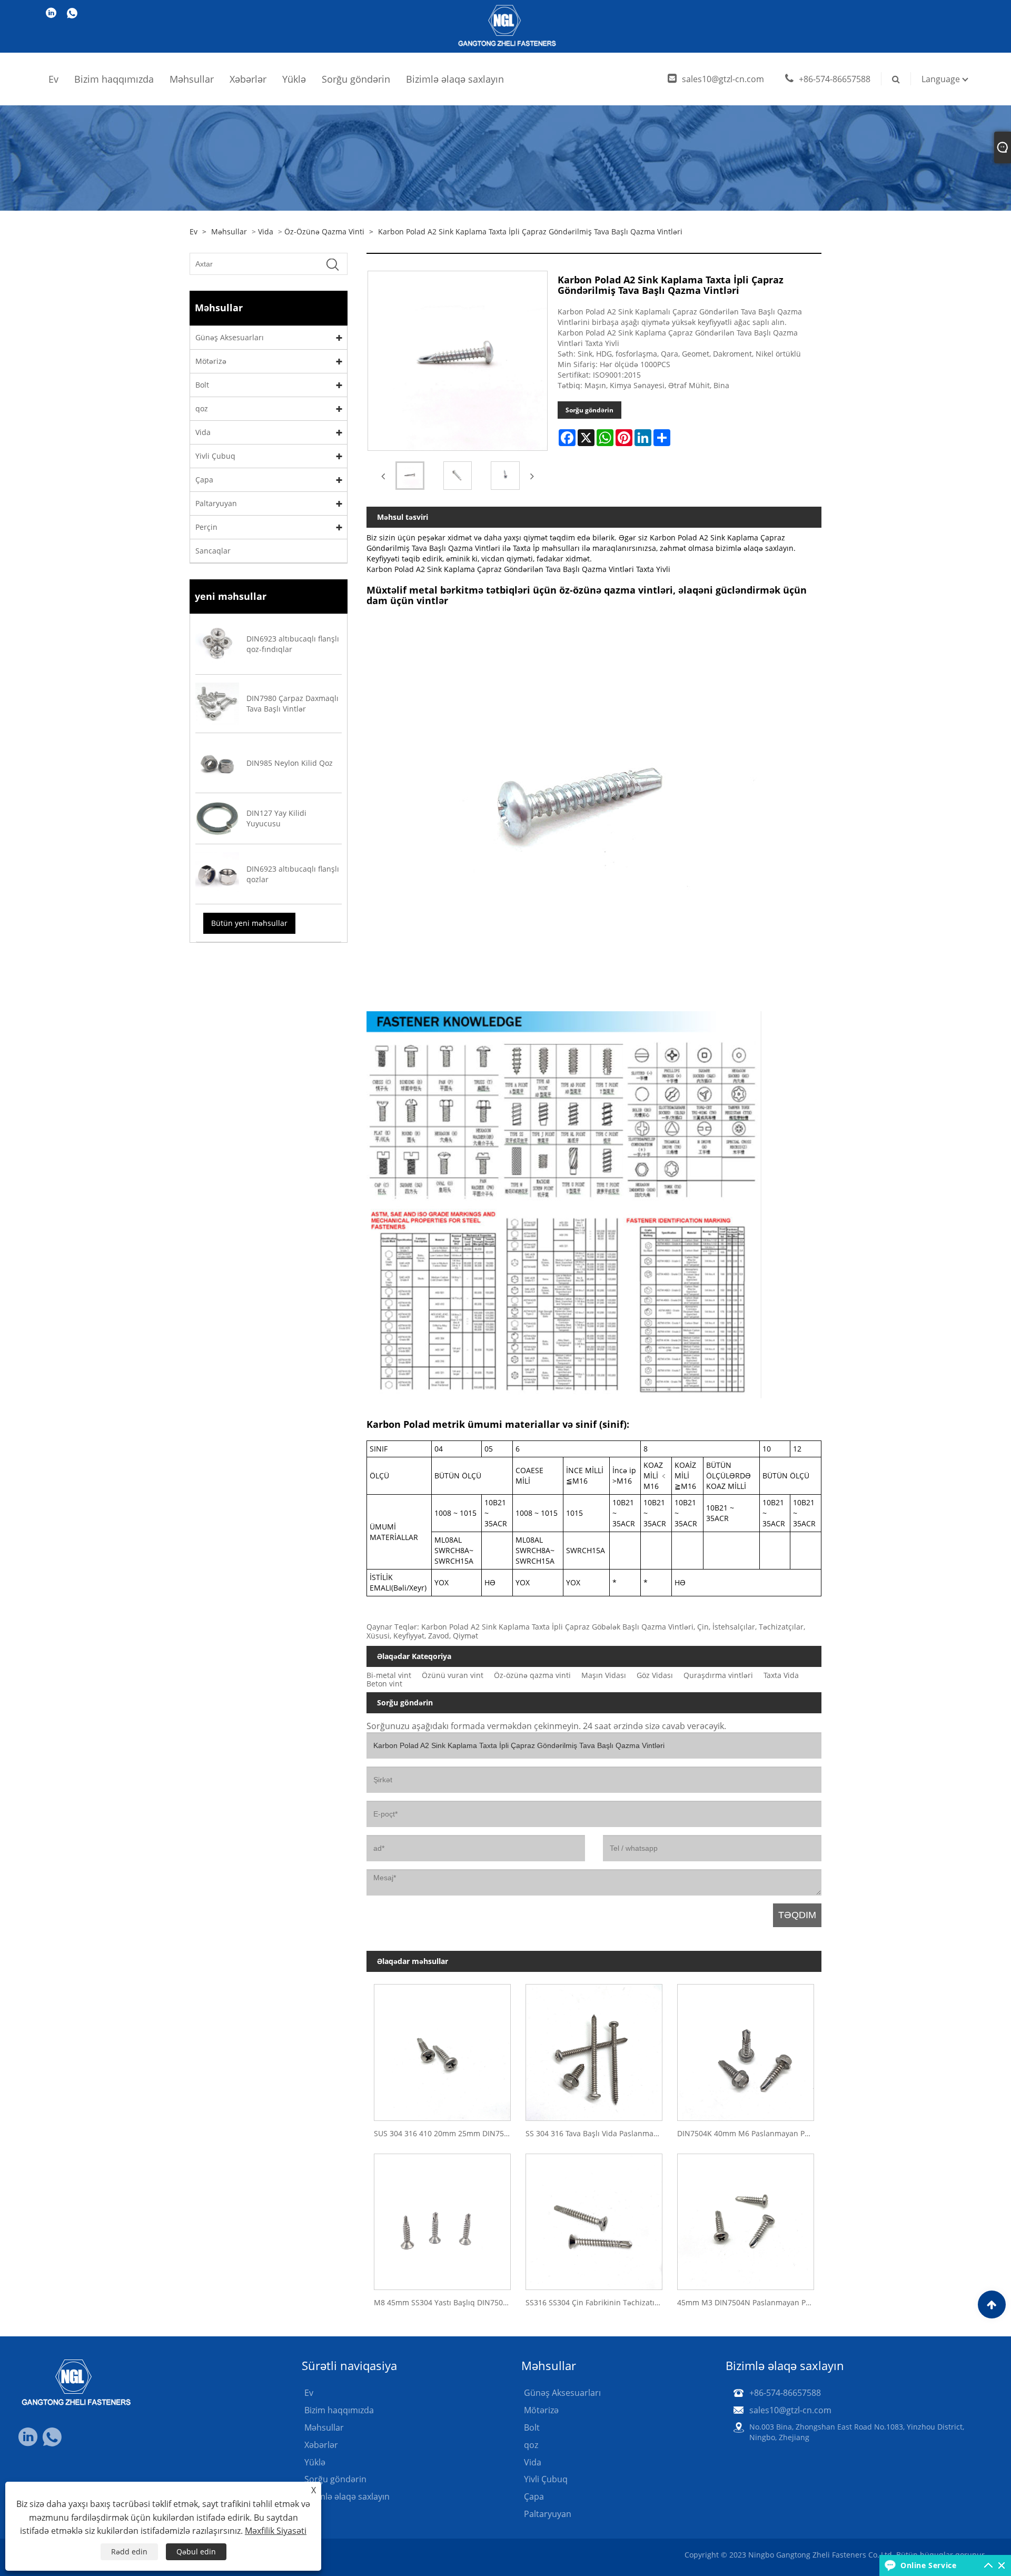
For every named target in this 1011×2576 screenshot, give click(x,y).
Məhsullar (192, 79)
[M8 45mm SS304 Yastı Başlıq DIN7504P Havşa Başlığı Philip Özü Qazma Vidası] (442, 2218)
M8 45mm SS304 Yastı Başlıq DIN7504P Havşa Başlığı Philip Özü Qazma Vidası (446, 2302)
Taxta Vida (781, 1675)
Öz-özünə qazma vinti (324, 231)
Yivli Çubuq (215, 456)
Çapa (204, 480)
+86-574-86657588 (835, 79)
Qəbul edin (196, 2552)
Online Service (928, 2565)
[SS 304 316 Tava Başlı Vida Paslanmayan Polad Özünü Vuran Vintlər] (594, 2049)
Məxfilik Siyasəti (276, 2531)
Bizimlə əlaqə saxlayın (455, 79)
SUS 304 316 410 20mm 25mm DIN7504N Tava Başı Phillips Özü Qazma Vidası (446, 2133)
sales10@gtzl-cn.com (723, 79)
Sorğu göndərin (356, 79)
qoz (202, 408)
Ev (53, 79)
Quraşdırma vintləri (718, 1675)
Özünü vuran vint (453, 1675)
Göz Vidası (655, 1675)
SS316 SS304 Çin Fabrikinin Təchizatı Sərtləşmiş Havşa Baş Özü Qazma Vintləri (598, 2302)
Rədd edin (129, 2552)
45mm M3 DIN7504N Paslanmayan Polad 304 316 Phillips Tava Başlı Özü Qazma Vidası (749, 2302)
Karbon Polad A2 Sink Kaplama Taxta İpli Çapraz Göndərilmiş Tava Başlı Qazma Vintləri (530, 231)
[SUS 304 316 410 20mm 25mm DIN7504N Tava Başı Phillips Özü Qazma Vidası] (442, 2049)
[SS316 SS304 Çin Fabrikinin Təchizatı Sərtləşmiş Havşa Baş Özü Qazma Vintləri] (594, 2218)
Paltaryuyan (216, 503)
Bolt (202, 385)
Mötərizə (211, 361)
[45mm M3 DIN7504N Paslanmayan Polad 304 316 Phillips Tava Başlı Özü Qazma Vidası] (746, 2218)
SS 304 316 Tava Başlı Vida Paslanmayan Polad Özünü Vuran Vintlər (598, 2133)
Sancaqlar (213, 551)
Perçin (206, 527)
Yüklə (294, 79)
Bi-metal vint (389, 1675)
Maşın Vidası (604, 1675)
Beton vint (384, 1684)
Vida (266, 231)
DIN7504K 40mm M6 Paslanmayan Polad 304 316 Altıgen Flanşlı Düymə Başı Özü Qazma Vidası (749, 2133)
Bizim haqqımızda (114, 79)
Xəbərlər (248, 79)
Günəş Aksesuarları (230, 337)
